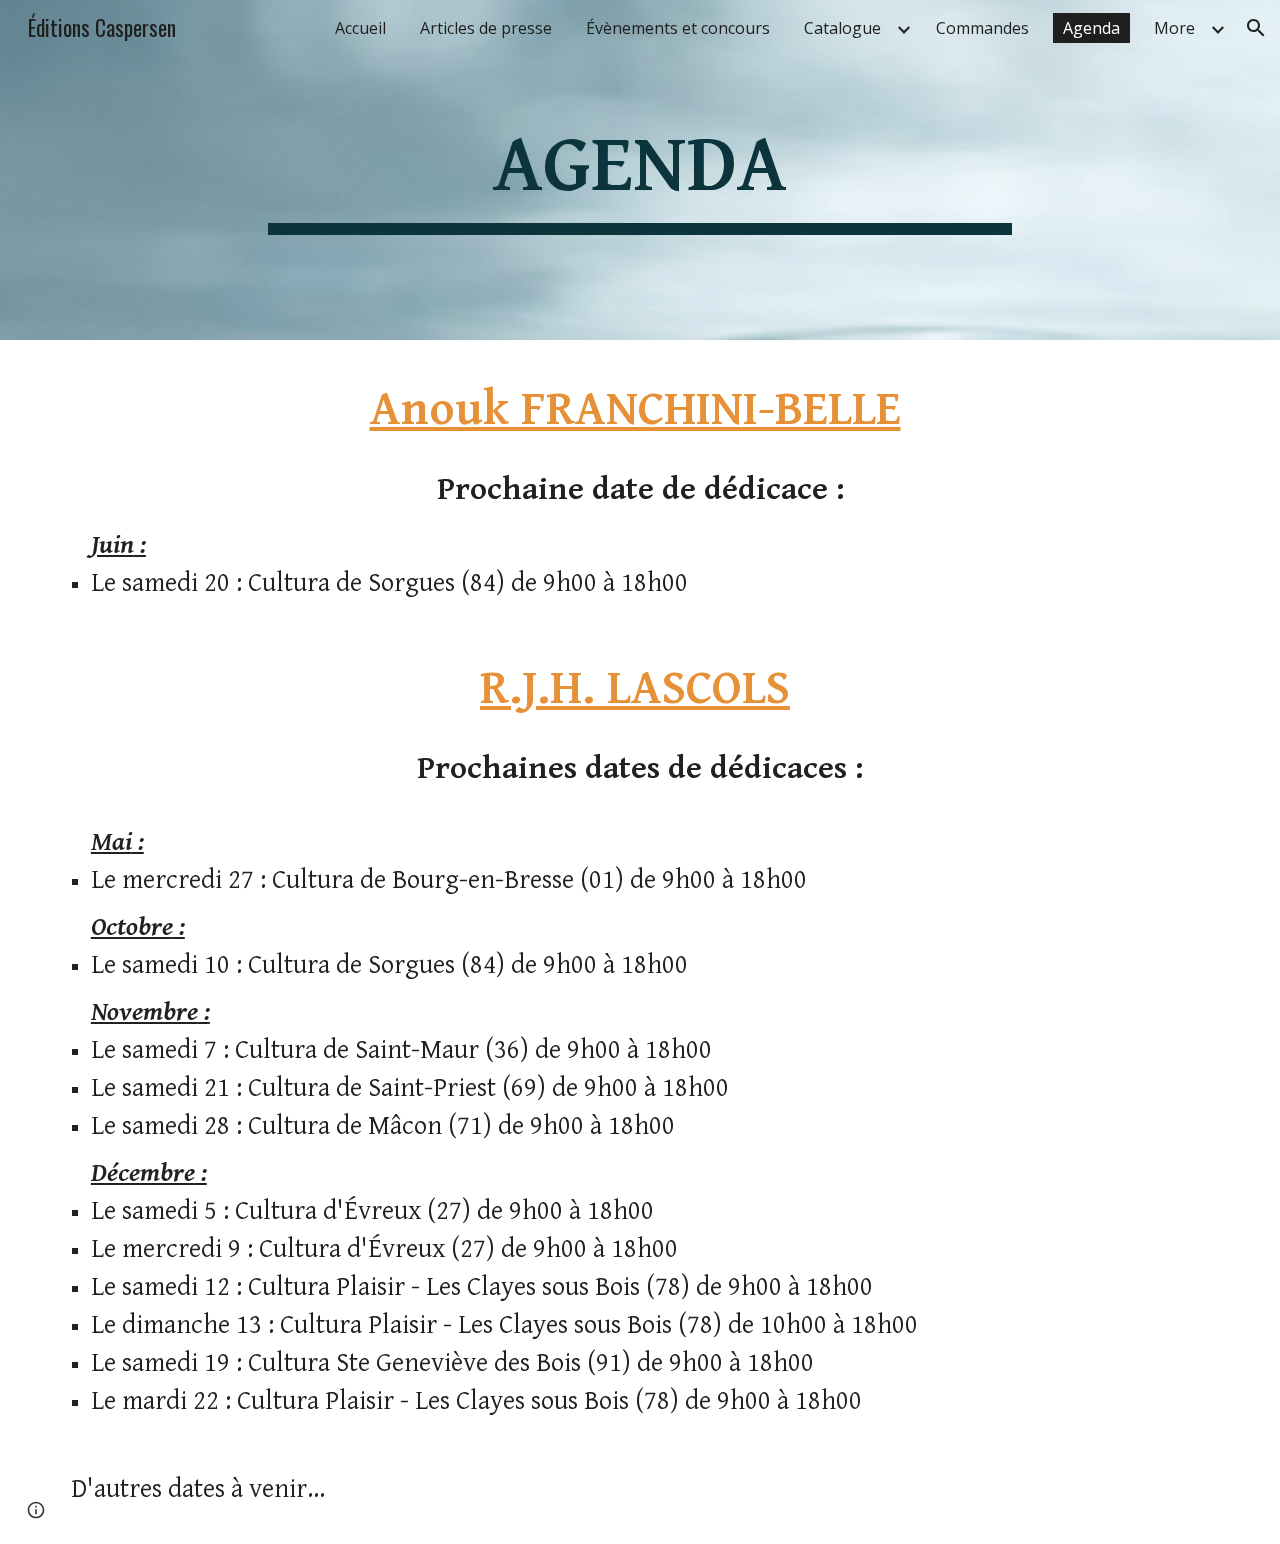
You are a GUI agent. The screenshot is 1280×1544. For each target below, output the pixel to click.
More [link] (1174, 28)
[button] (1256, 28)
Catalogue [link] (842, 28)
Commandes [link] (982, 28)
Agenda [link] (1091, 28)
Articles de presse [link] (486, 28)
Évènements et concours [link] (678, 28)
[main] (640, 170)
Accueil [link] (360, 28)
